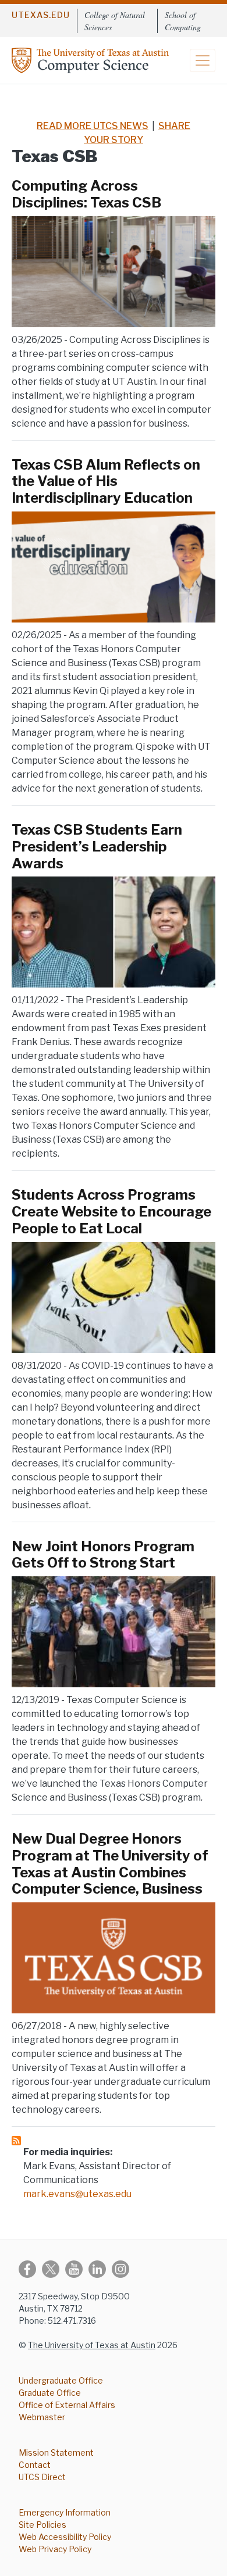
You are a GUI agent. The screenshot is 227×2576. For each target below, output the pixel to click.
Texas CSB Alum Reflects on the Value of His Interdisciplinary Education (106, 482)
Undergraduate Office (61, 2380)
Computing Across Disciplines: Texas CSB (86, 194)
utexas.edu (41, 15)
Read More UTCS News (93, 126)
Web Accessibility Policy (65, 2537)
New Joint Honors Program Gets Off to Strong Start (103, 1555)
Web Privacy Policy (55, 2549)
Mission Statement (56, 2452)
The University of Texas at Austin (92, 2345)
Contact (35, 2465)
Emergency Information (65, 2512)
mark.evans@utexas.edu (77, 2194)
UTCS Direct (42, 2477)
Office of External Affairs (67, 2405)
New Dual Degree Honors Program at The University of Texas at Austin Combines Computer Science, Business (110, 1864)
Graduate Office (50, 2393)
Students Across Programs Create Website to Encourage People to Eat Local (111, 1212)
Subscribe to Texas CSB (16, 2141)
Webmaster (42, 2417)
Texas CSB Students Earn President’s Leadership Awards (97, 847)
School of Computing (183, 21)
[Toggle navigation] (203, 60)
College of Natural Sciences (115, 21)
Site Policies (42, 2525)
